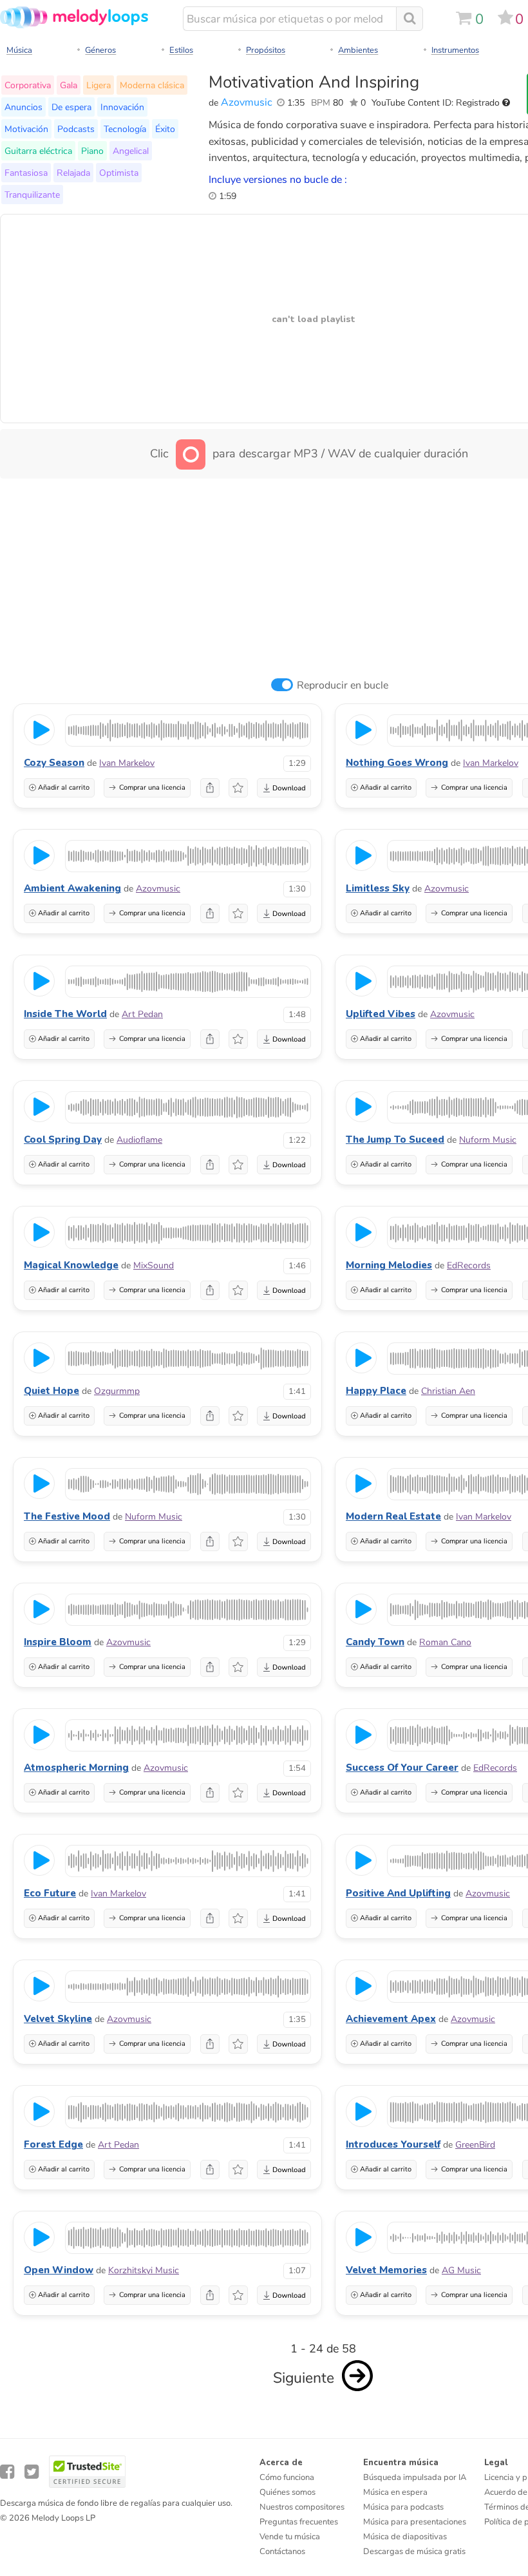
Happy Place (376, 1391)
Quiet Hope (52, 1391)
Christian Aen (448, 1391)
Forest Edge (53, 2144)
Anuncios (24, 107)
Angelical (131, 151)
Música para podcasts (403, 2507)
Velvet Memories (386, 2270)
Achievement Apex (391, 2019)
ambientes (358, 50)
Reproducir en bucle (343, 685)
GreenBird (475, 2145)
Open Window (59, 2270)
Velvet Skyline (58, 2019)
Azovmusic (247, 102)
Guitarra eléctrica (38, 151)
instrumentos (455, 50)
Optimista (119, 173)
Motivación (26, 129)
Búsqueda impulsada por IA (415, 2477)
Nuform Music (488, 1140)
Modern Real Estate (393, 1516)
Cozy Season (54, 763)
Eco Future (50, 1893)
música (19, 50)
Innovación (122, 107)
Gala (69, 85)
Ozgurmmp (117, 1391)
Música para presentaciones (415, 2522)
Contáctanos (282, 2552)
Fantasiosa (26, 173)
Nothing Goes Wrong (397, 763)
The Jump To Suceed (395, 1140)
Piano (92, 151)
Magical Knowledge (71, 1265)
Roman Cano (445, 1642)
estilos (181, 50)
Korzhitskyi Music (144, 2270)
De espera (71, 107)
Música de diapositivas (405, 2537)
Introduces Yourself (393, 2144)
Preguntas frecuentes (299, 2522)
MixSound (154, 1265)
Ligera (99, 85)
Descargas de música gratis (414, 2552)
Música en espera (395, 2492)
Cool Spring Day (63, 1140)
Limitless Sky (378, 888)
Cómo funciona (287, 2477)
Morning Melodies (389, 1265)
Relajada (73, 173)
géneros (100, 50)
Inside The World (65, 1014)
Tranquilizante (32, 195)
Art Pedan (142, 1014)
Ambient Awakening (72, 888)
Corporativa (28, 85)
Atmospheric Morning (76, 1768)
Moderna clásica (152, 85)
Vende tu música (290, 2537)
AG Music (461, 2270)
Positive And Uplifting (398, 1893)
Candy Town (375, 1642)
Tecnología (125, 129)
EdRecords (469, 1265)
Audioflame (139, 1140)
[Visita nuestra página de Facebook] (7, 2472)
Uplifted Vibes (381, 1014)
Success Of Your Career (402, 1768)
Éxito (165, 129)
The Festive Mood (67, 1516)
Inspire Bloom (58, 1642)
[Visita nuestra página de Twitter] (32, 2472)
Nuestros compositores (302, 2507)
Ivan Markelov (127, 763)
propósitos (266, 50)
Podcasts (76, 129)
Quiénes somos (288, 2492)
